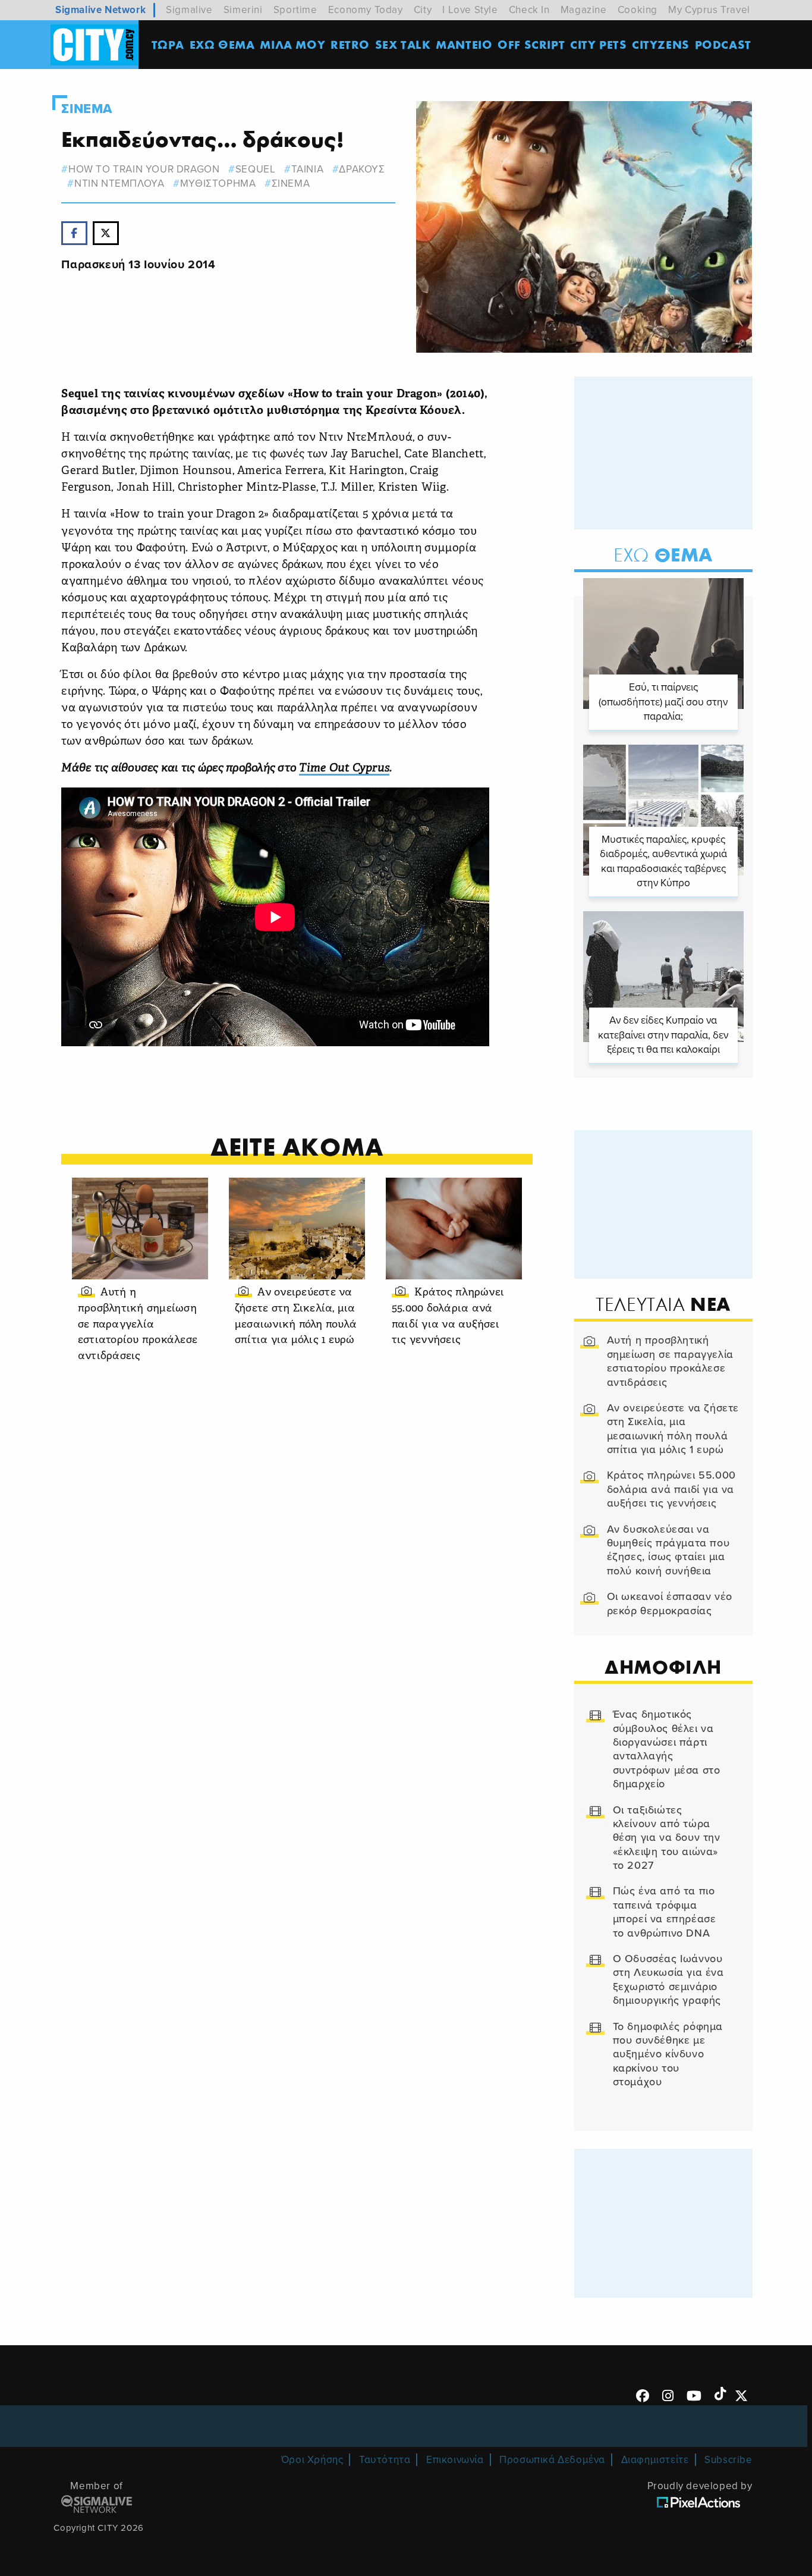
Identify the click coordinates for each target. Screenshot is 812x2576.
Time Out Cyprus (344, 769)
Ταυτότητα (385, 2460)
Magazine (584, 10)
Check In (529, 10)
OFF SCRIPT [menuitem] (531, 44)
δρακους (362, 169)
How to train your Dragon (144, 169)
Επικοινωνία (455, 2460)
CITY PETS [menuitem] (598, 44)
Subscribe (728, 2460)
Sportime (295, 10)
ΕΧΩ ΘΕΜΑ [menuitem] (222, 44)
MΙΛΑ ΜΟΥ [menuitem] (292, 44)
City (423, 10)
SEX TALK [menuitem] (403, 44)
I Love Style (470, 10)
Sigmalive (189, 10)
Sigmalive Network (100, 10)
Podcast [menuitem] (723, 44)
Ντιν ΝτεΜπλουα (119, 183)
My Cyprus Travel (709, 10)
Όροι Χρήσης (312, 2460)
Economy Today (366, 10)
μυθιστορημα (218, 183)
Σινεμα (87, 109)
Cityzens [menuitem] (661, 44)
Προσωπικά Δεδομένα (552, 2460)
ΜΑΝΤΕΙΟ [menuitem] (464, 44)
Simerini (243, 10)
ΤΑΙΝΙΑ (307, 169)
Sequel (255, 169)
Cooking (638, 10)
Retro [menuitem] (350, 44)
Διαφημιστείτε (655, 2460)
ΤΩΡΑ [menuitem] (168, 44)
